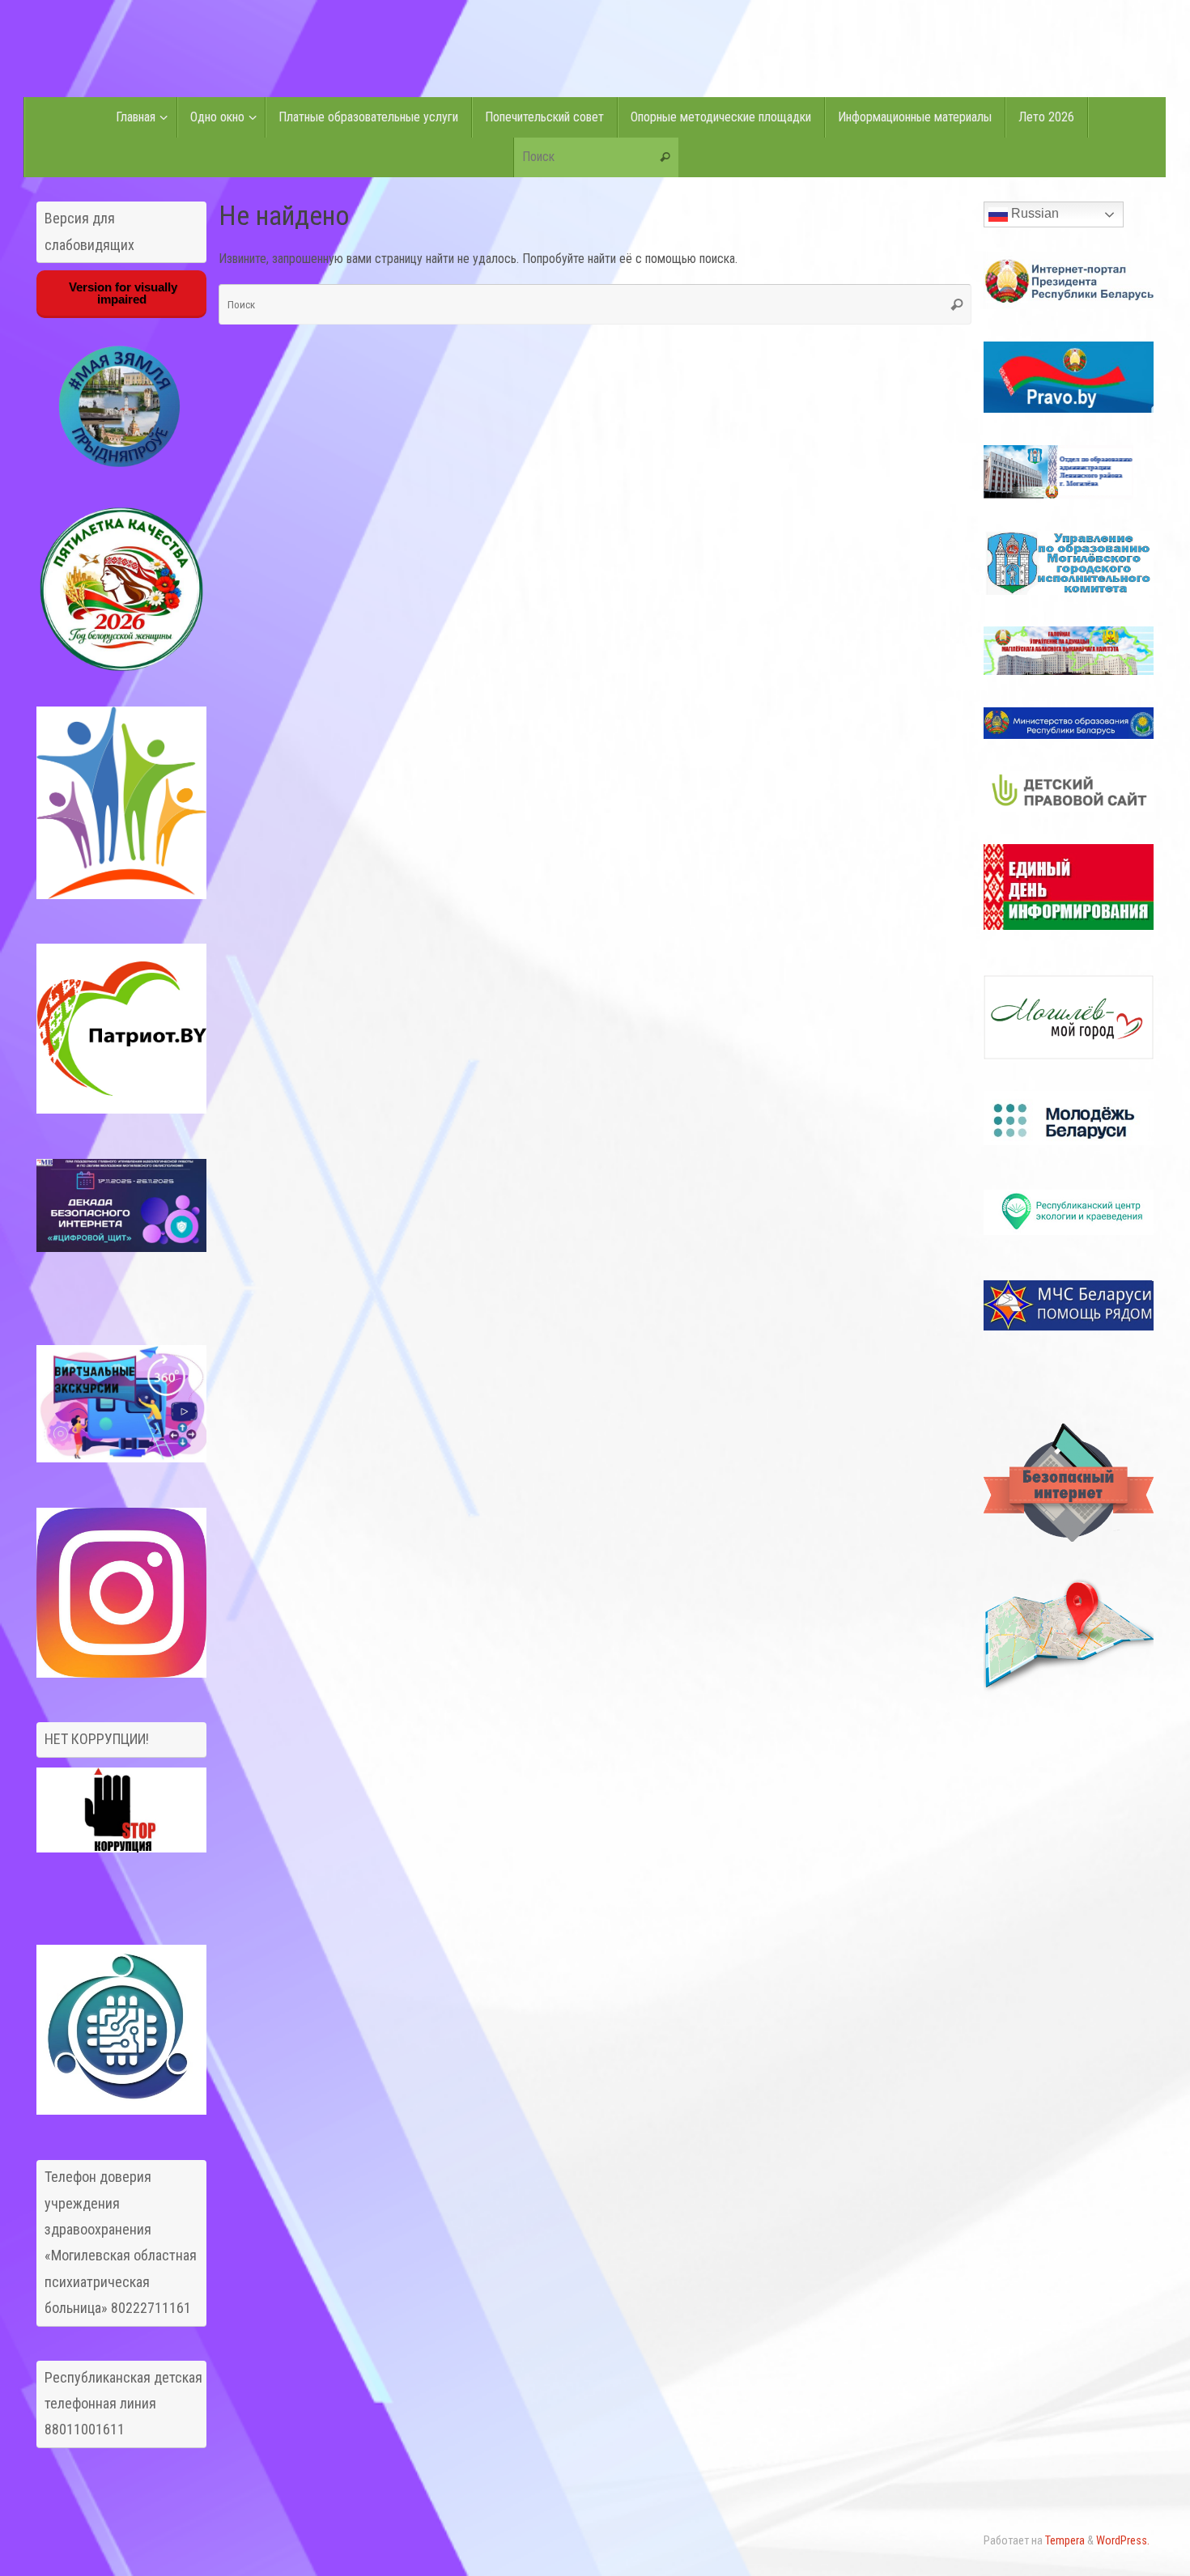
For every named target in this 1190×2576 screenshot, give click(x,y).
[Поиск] (665, 158)
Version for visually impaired (121, 293)
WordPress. (1123, 2541)
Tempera (1065, 2541)
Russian (1033, 213)
